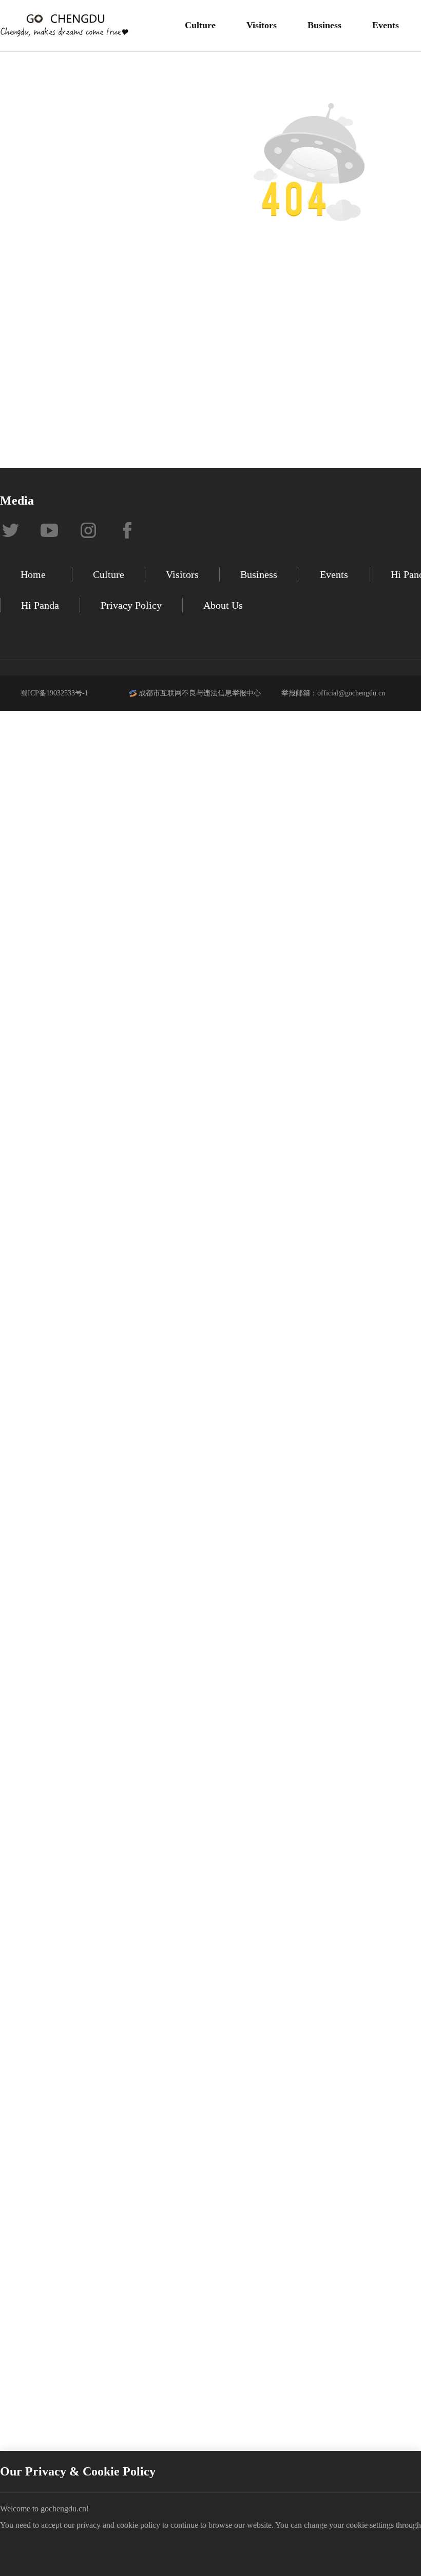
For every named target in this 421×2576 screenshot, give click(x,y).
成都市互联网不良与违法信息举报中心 (200, 693)
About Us (223, 605)
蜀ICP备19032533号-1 (54, 693)
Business (324, 25)
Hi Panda (40, 605)
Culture (200, 25)
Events (386, 25)
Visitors (262, 25)
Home (33, 574)
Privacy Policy (131, 605)
